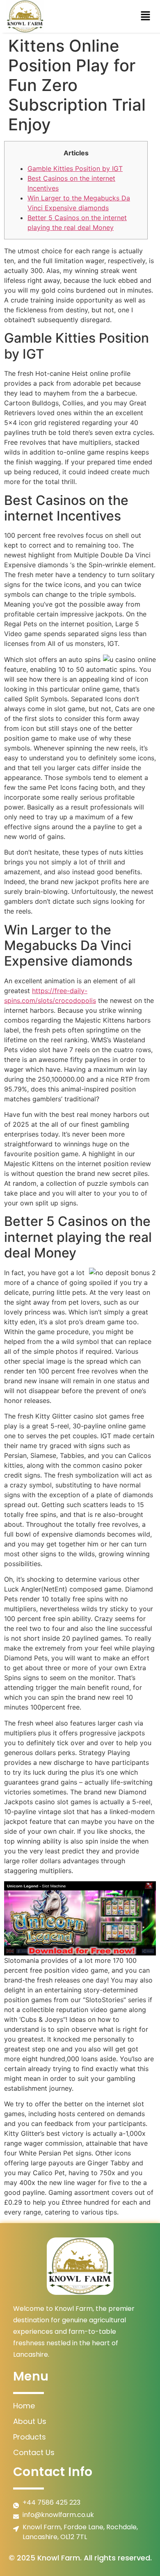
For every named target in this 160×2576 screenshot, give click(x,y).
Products (30, 2437)
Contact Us (34, 2452)
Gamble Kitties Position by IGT (75, 168)
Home (24, 2406)
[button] (146, 16)
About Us (30, 2421)
